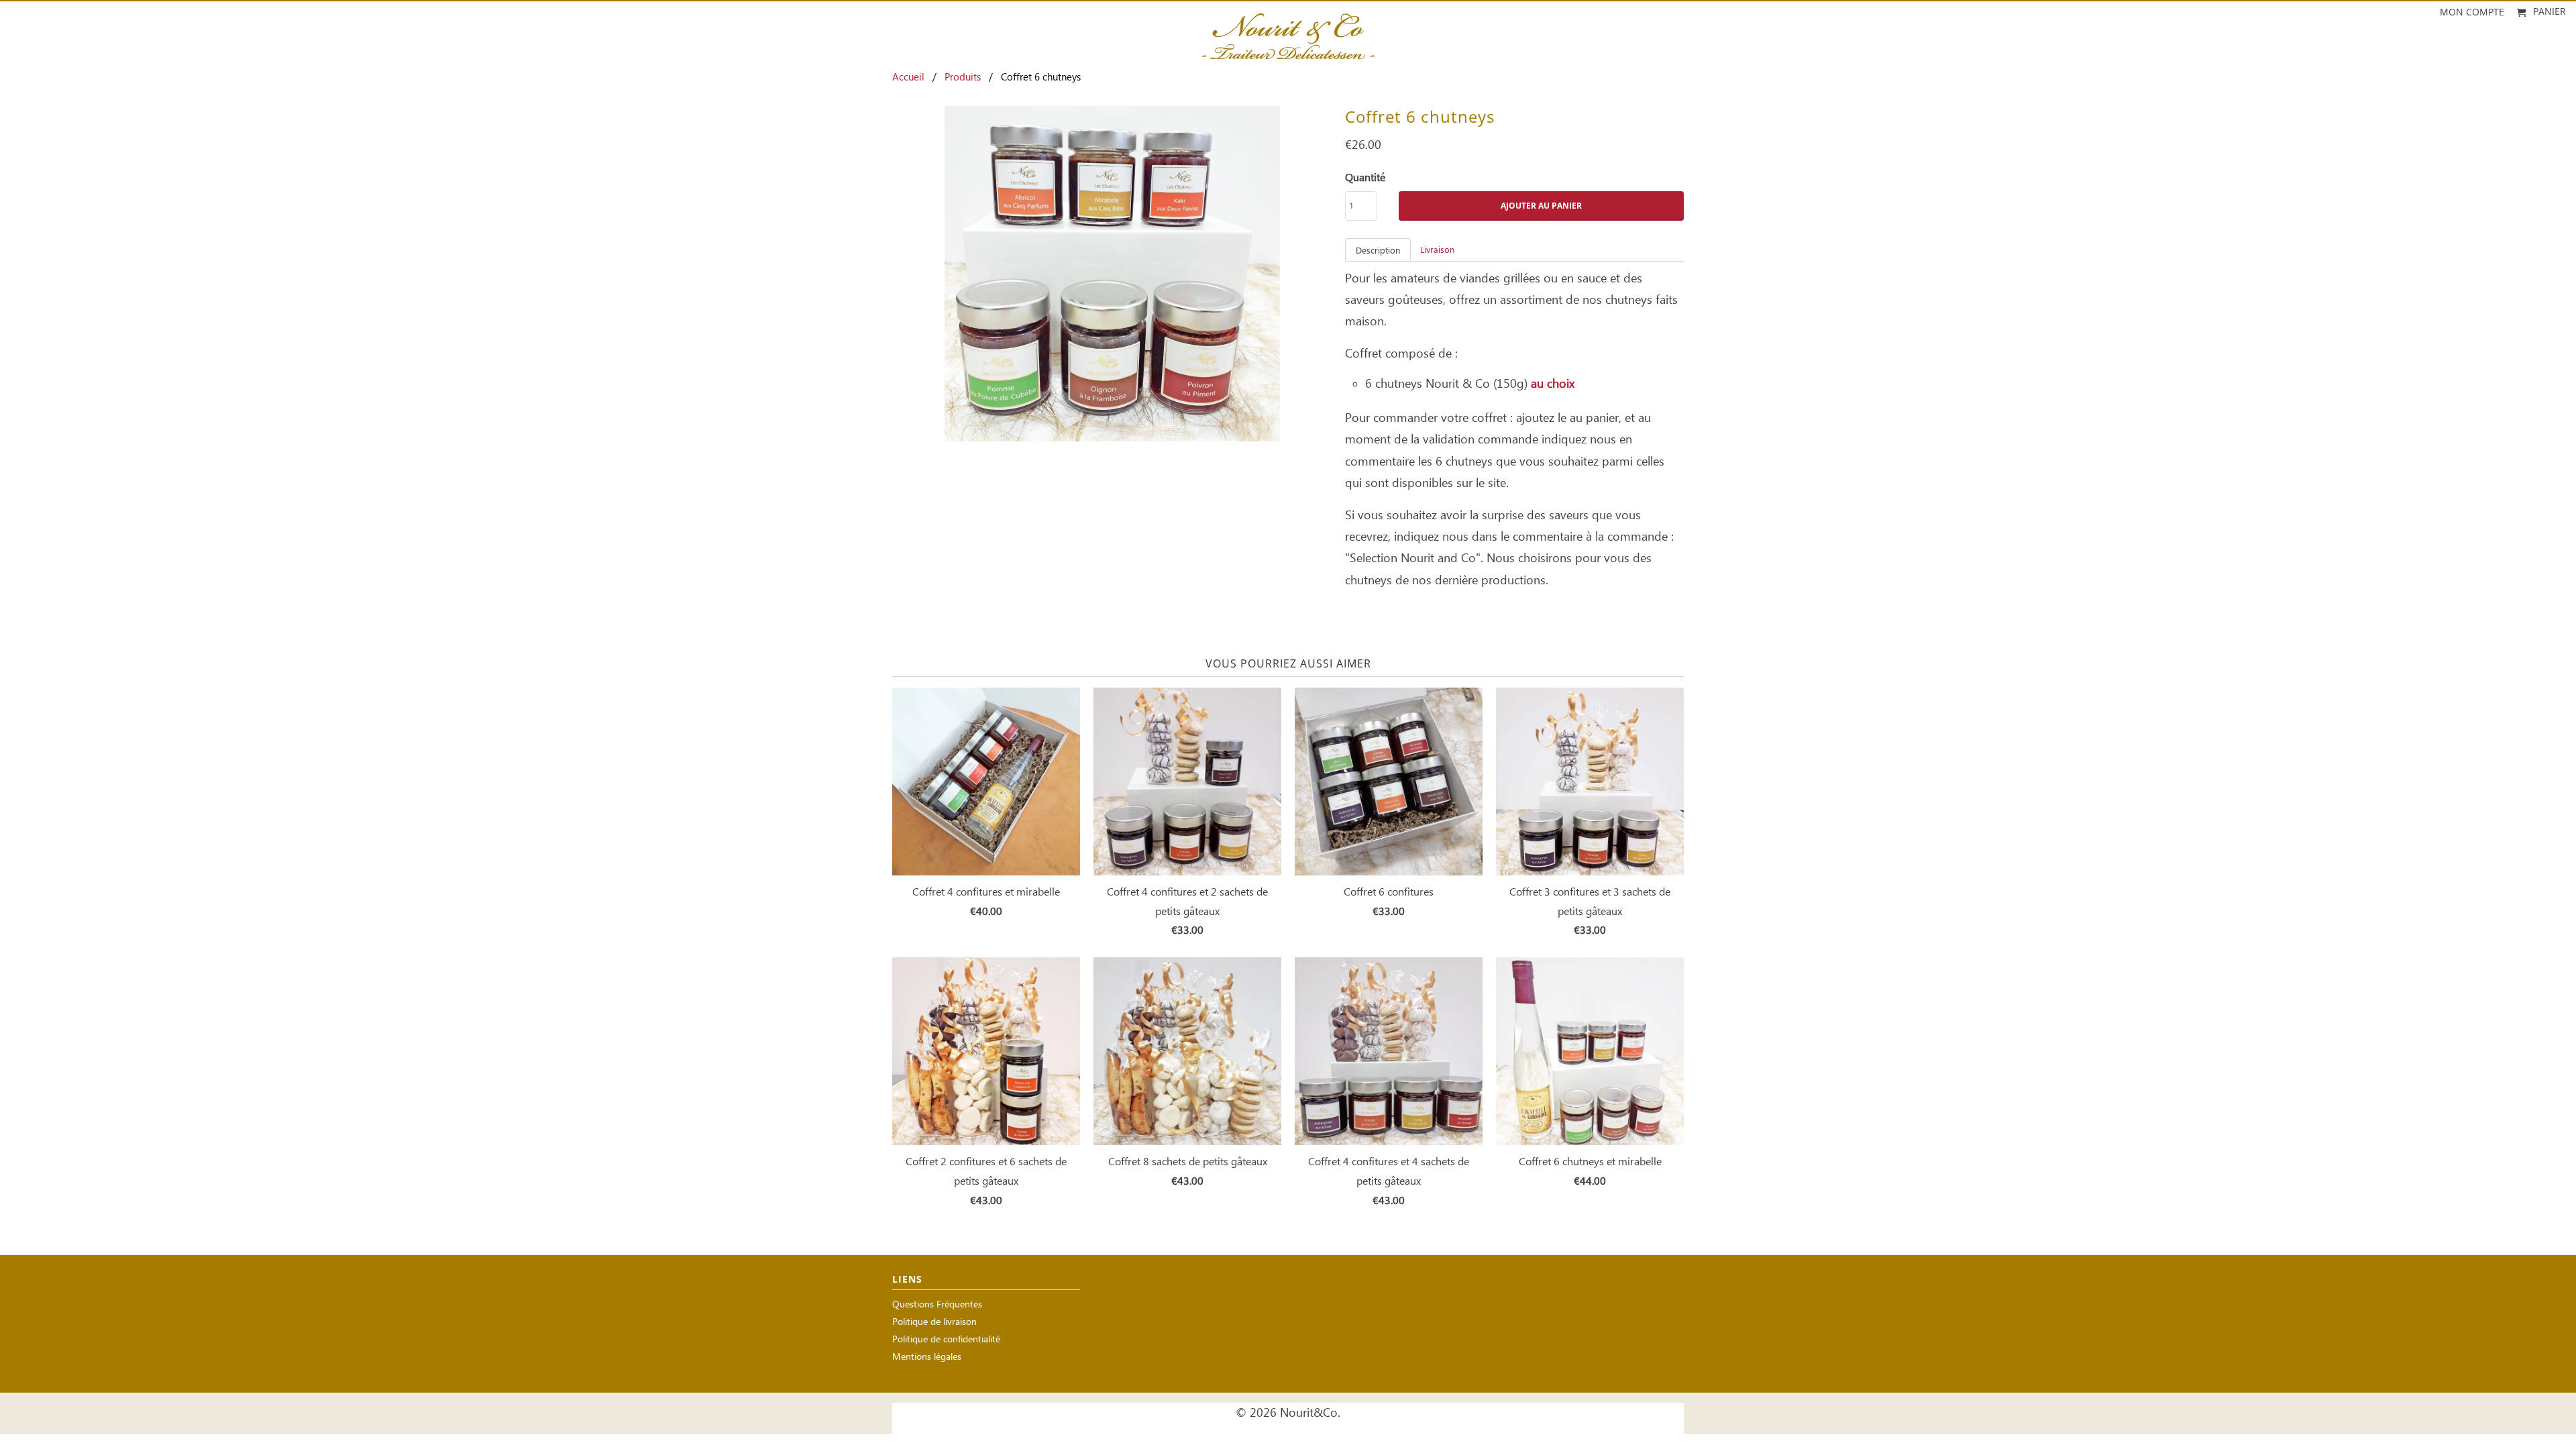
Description (1378, 251)
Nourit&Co (1309, 1413)
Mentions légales (927, 1357)
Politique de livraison (934, 1323)
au (1537, 384)
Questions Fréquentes (937, 1305)
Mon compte (2472, 12)
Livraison (1437, 251)
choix (1561, 384)
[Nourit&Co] (1288, 32)
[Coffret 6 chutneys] (1112, 274)
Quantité (1365, 178)
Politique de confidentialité (946, 1340)
